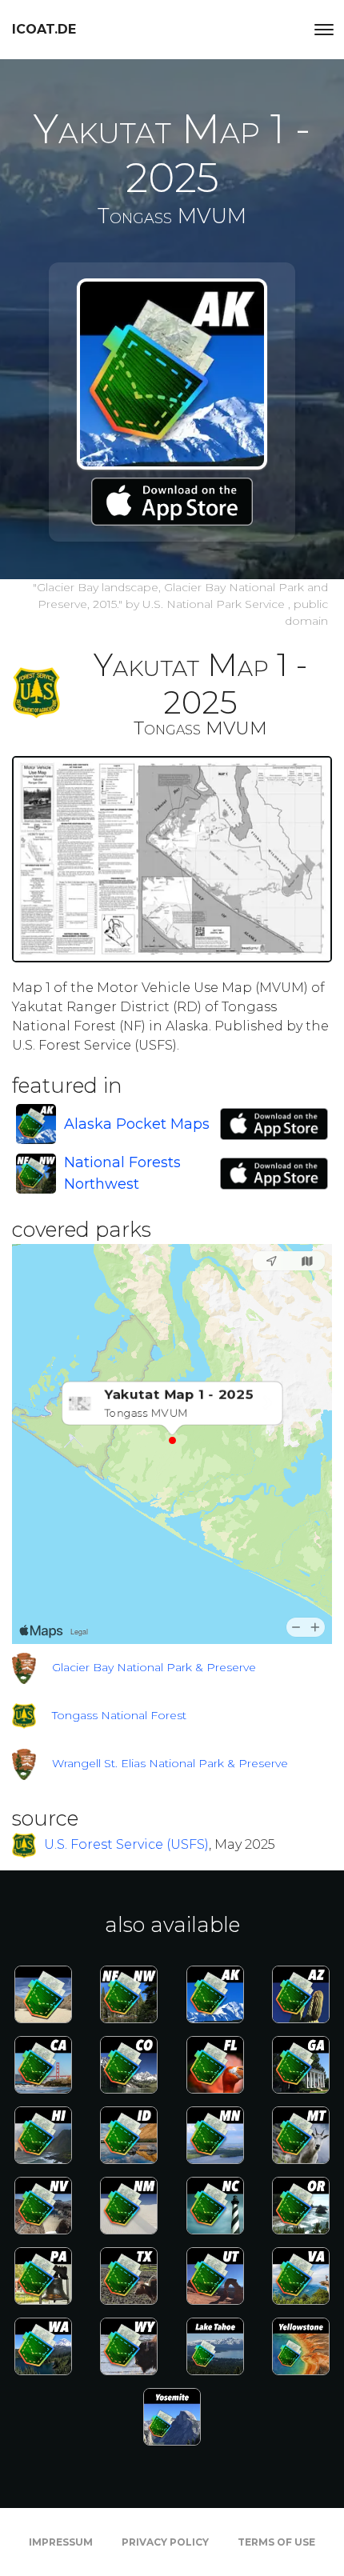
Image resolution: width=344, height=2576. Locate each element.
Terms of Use (276, 2542)
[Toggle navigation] (324, 30)
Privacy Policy (165, 2542)
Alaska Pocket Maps (137, 1124)
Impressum (61, 2542)
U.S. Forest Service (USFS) (126, 1844)
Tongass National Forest (119, 1715)
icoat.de (44, 29)
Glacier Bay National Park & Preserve (154, 1667)
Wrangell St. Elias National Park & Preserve (170, 1763)
